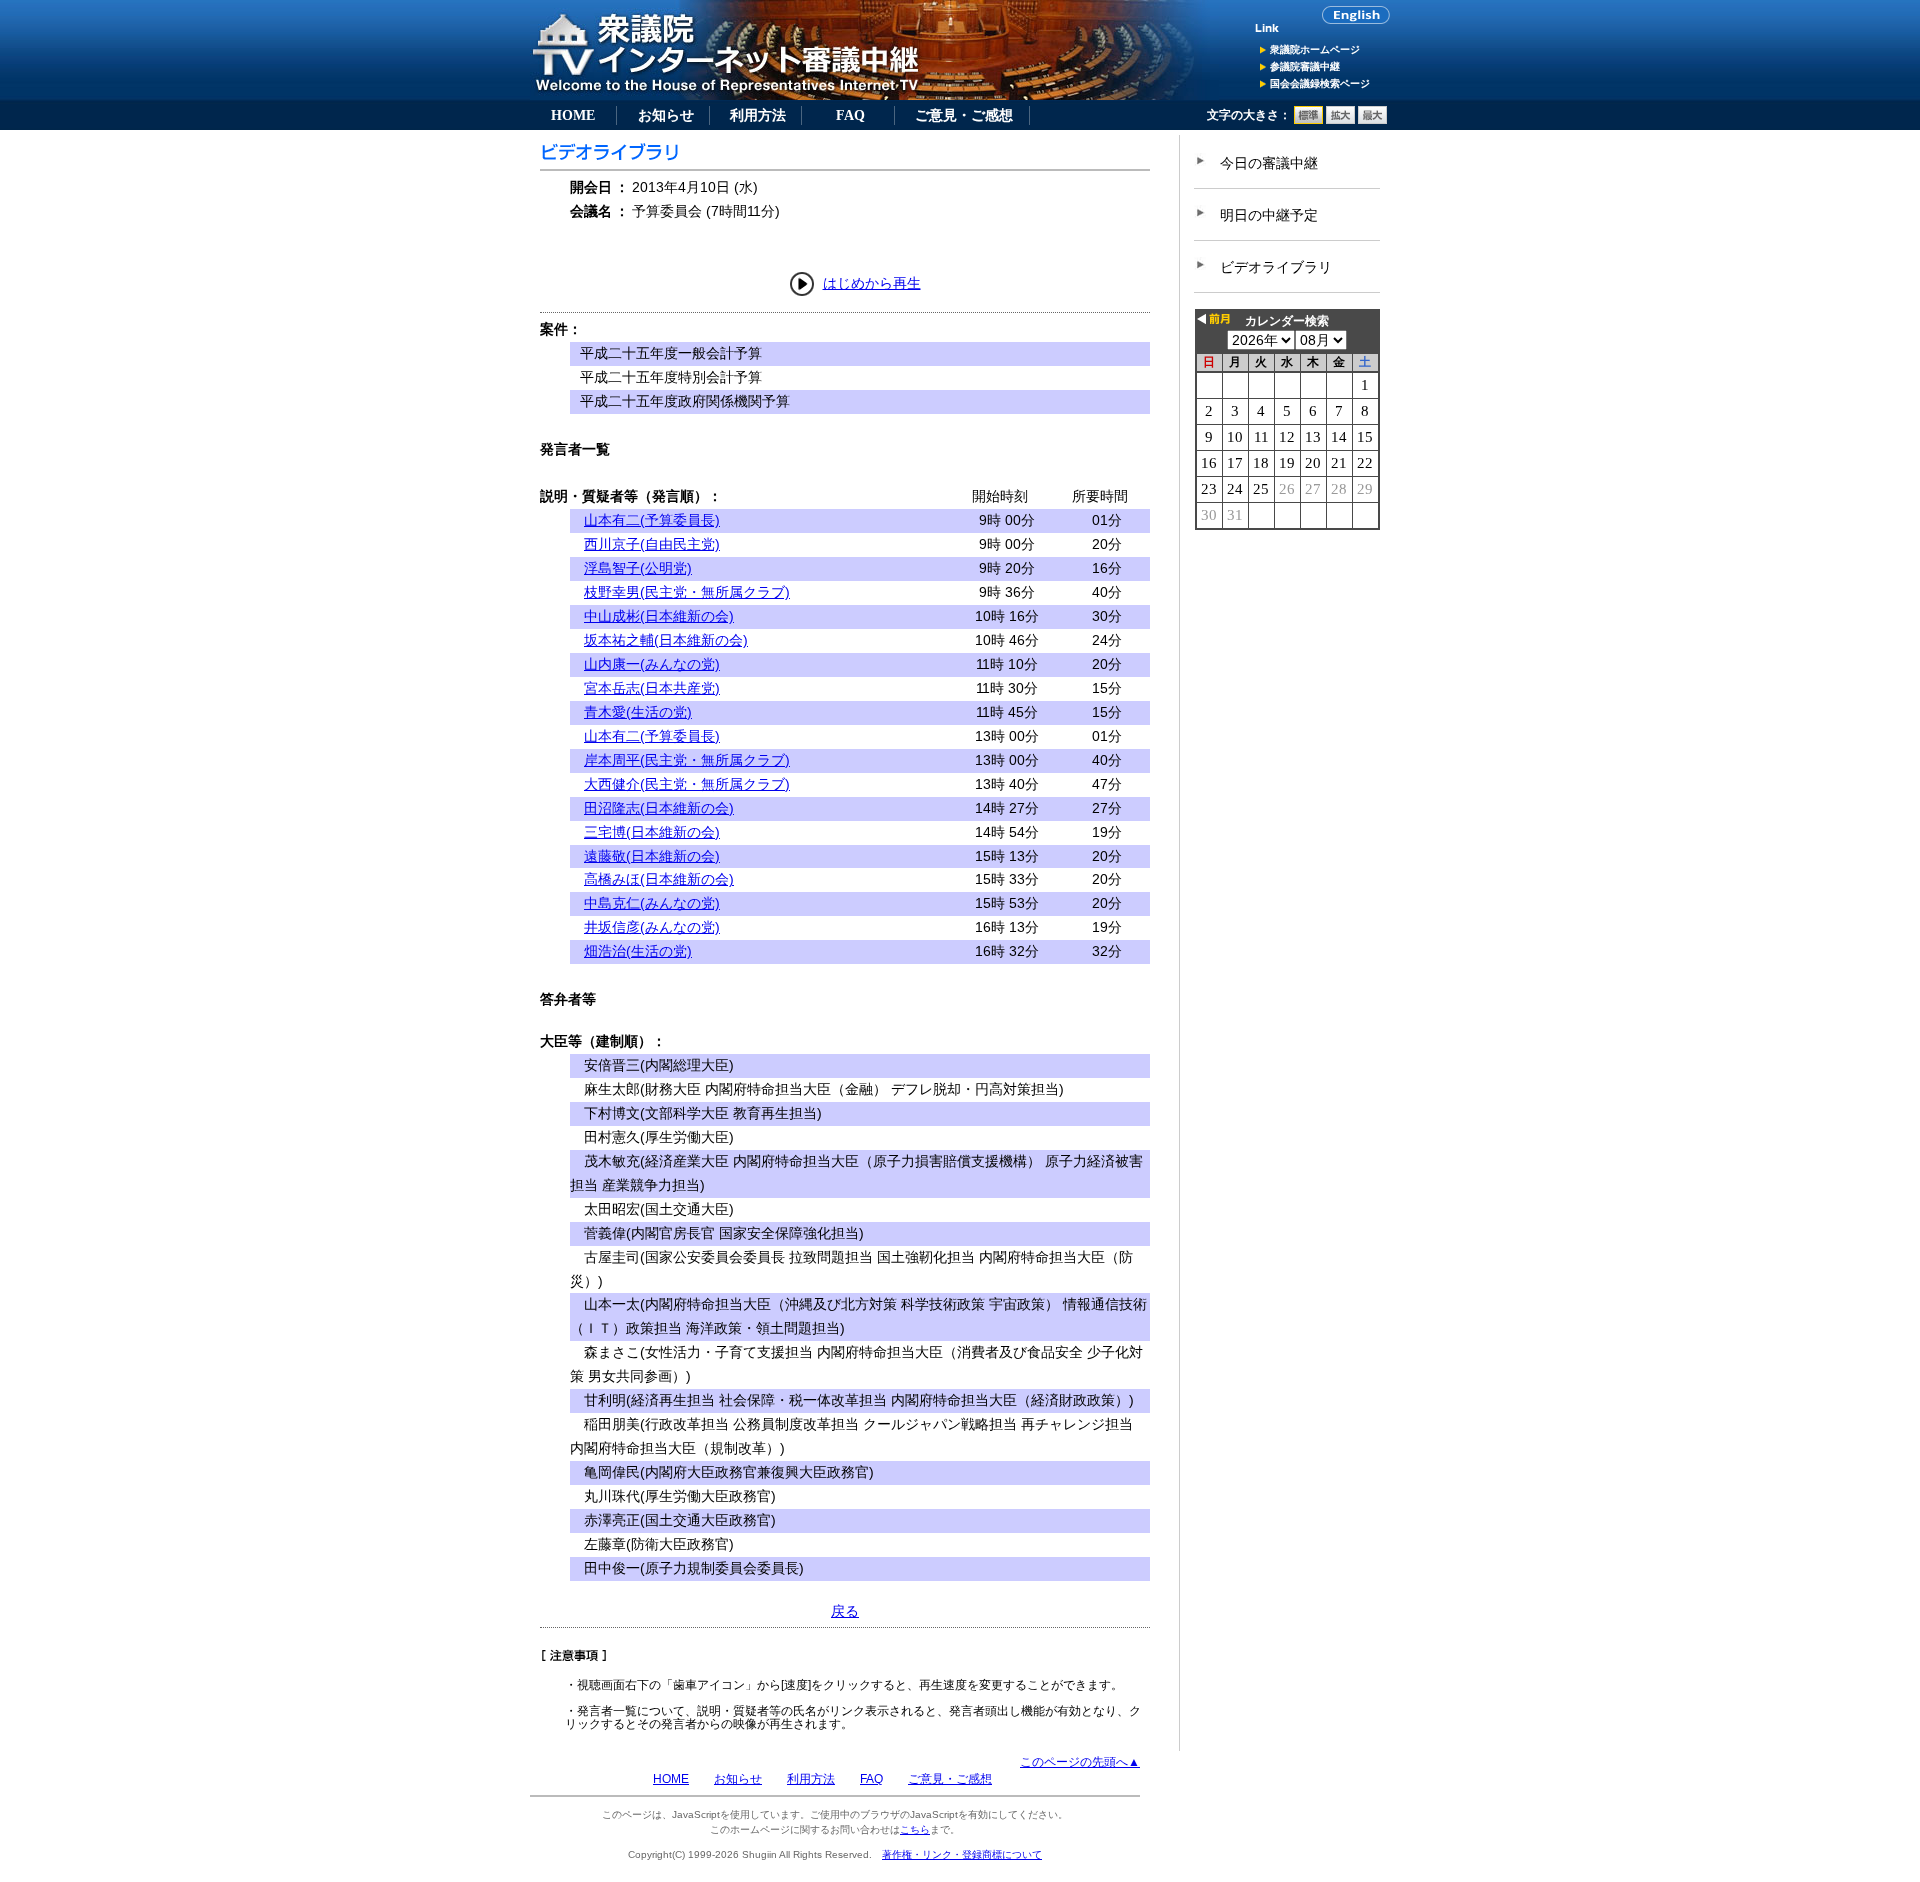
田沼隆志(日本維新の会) (659, 808)
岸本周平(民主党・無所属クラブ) (687, 760)
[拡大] (1340, 120)
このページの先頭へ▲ (1080, 1762)
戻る (845, 1611)
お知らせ (666, 115)
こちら (915, 1829)
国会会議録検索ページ (1320, 83)
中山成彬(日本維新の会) (659, 616)
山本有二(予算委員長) (652, 520)
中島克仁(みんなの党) (652, 903)
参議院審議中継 (1305, 66)
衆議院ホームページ (1315, 49)
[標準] (1308, 120)
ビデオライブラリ (1276, 267)
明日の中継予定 (1269, 215)
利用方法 (758, 115)
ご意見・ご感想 (964, 115)
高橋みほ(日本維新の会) (659, 879)
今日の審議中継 (1269, 163)
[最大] (1372, 120)
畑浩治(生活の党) (638, 951)
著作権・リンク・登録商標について (962, 1854)
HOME (573, 115)
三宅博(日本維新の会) (652, 832)
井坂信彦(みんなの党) (652, 927)
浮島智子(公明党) (638, 568)
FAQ (850, 115)
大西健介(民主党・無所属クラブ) (687, 784)
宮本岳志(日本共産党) (652, 688)
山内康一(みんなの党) (652, 664)
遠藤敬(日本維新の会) (652, 856)
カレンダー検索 (1287, 321)
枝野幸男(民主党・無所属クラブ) (687, 592)
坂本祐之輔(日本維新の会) (666, 640)
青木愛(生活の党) (638, 712)
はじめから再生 (872, 283)
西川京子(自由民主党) (652, 544)
